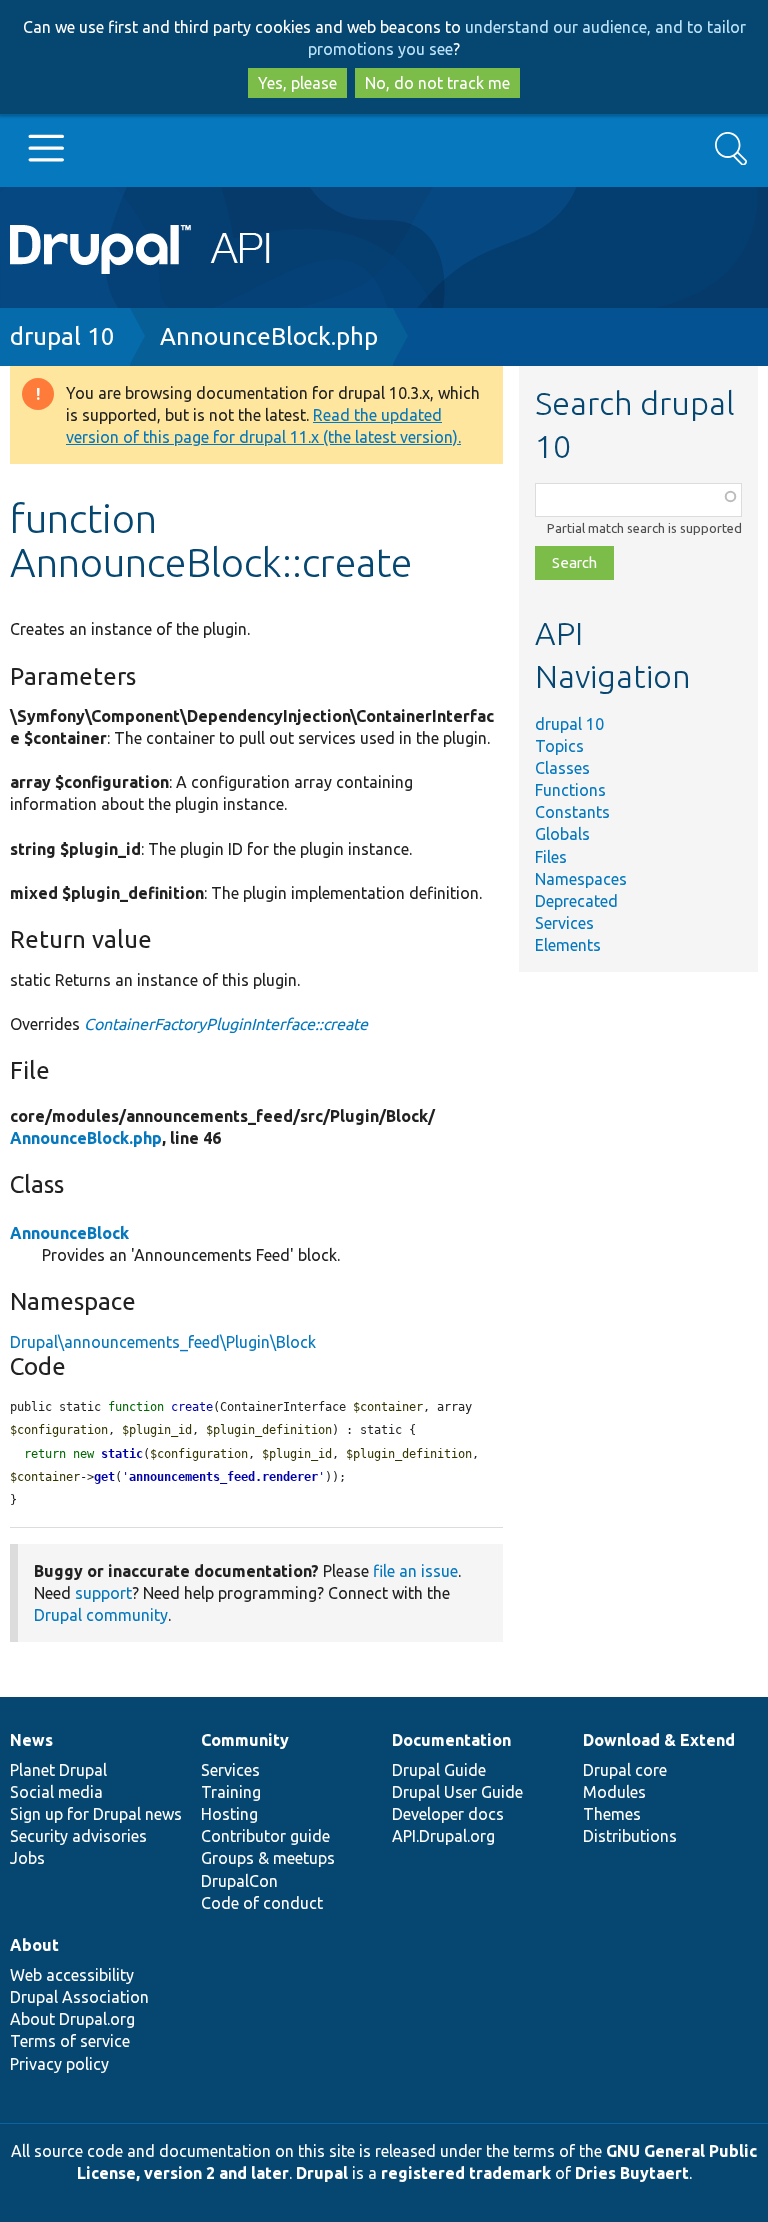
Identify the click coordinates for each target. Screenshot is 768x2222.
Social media (56, 1792)
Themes (612, 1814)
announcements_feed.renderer (223, 1477)
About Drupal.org (72, 2019)
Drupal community (101, 1615)
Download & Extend (659, 1740)
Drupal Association (79, 1997)
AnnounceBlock (69, 1233)
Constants (572, 812)
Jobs (27, 1858)
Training (231, 1792)
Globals (562, 834)
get (104, 1477)
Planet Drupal (58, 1770)
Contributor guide (265, 1836)
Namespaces (581, 879)
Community (245, 1740)
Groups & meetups (268, 1858)
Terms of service (70, 2041)
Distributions (630, 1836)
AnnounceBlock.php (269, 336)
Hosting (229, 1814)
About (34, 1945)
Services (564, 923)
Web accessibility (72, 1975)
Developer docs (448, 1814)
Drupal (322, 2173)
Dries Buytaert (632, 2173)
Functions (570, 790)
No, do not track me (437, 83)
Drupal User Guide (457, 1792)
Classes (562, 768)
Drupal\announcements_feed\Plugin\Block (163, 1342)
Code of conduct (262, 1903)
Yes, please (297, 83)
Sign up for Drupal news (96, 1814)
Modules (614, 1792)
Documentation (451, 1740)
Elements (568, 945)
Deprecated (576, 901)
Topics (559, 746)
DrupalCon (239, 1881)
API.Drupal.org (443, 1836)
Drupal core (625, 1770)
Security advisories (78, 1836)
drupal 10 (62, 336)
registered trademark (466, 2173)
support (103, 1593)
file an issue (415, 1571)
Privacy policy (59, 2064)
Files (551, 857)
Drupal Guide (439, 1770)
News (31, 1740)
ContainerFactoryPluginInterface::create (226, 1024)
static (122, 1454)
